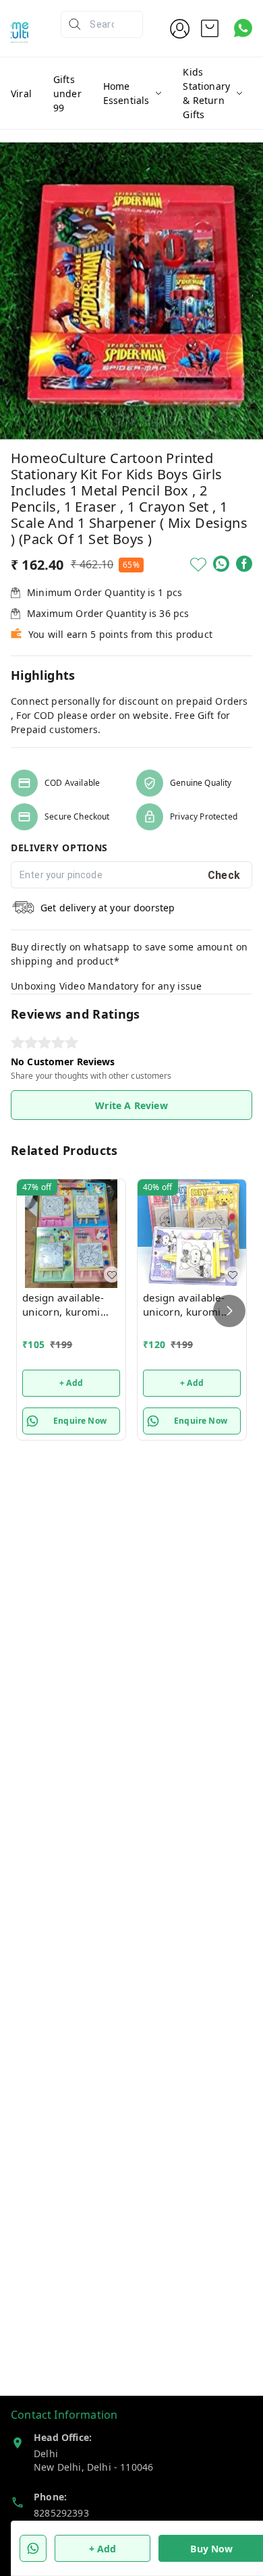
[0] (210, 28)
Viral (21, 93)
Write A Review (131, 1105)
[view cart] (210, 28)
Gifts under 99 (67, 93)
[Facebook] (244, 564)
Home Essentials (126, 93)
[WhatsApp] (221, 564)
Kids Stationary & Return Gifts (206, 93)
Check (224, 875)
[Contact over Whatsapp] (243, 28)
